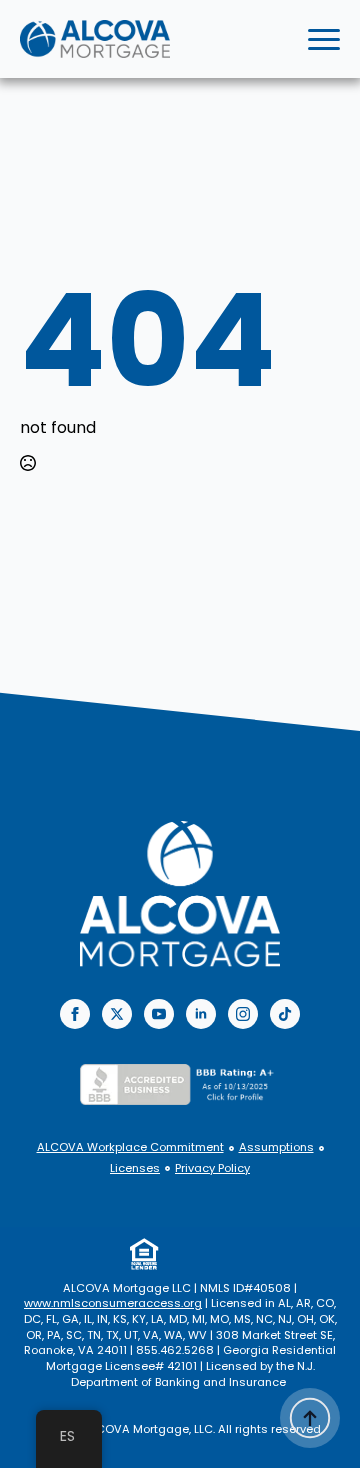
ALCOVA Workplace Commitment (130, 1147)
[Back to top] (310, 1418)
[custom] (285, 1014)
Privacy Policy (212, 1168)
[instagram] (243, 1014)
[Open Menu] (324, 39)
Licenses (135, 1168)
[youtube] (159, 1014)
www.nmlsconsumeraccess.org (113, 1303)
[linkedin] (201, 1014)
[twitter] (117, 1014)
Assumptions (276, 1147)
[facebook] (75, 1014)
